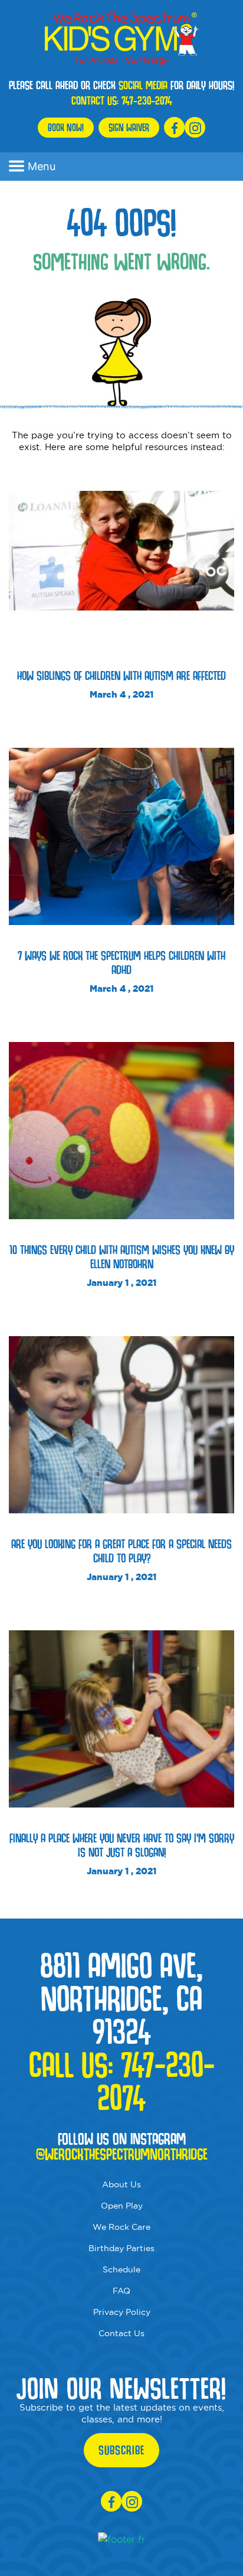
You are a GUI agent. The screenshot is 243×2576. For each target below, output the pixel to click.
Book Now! (66, 127)
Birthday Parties (121, 2248)
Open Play (122, 2206)
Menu (42, 166)
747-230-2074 (147, 100)
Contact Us (121, 2333)
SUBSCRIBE (121, 2450)
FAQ (121, 2291)
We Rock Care (121, 2227)
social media (143, 85)
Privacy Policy (122, 2312)
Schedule (121, 2269)
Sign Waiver (129, 127)
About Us (121, 2184)
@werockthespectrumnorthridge (122, 2154)
